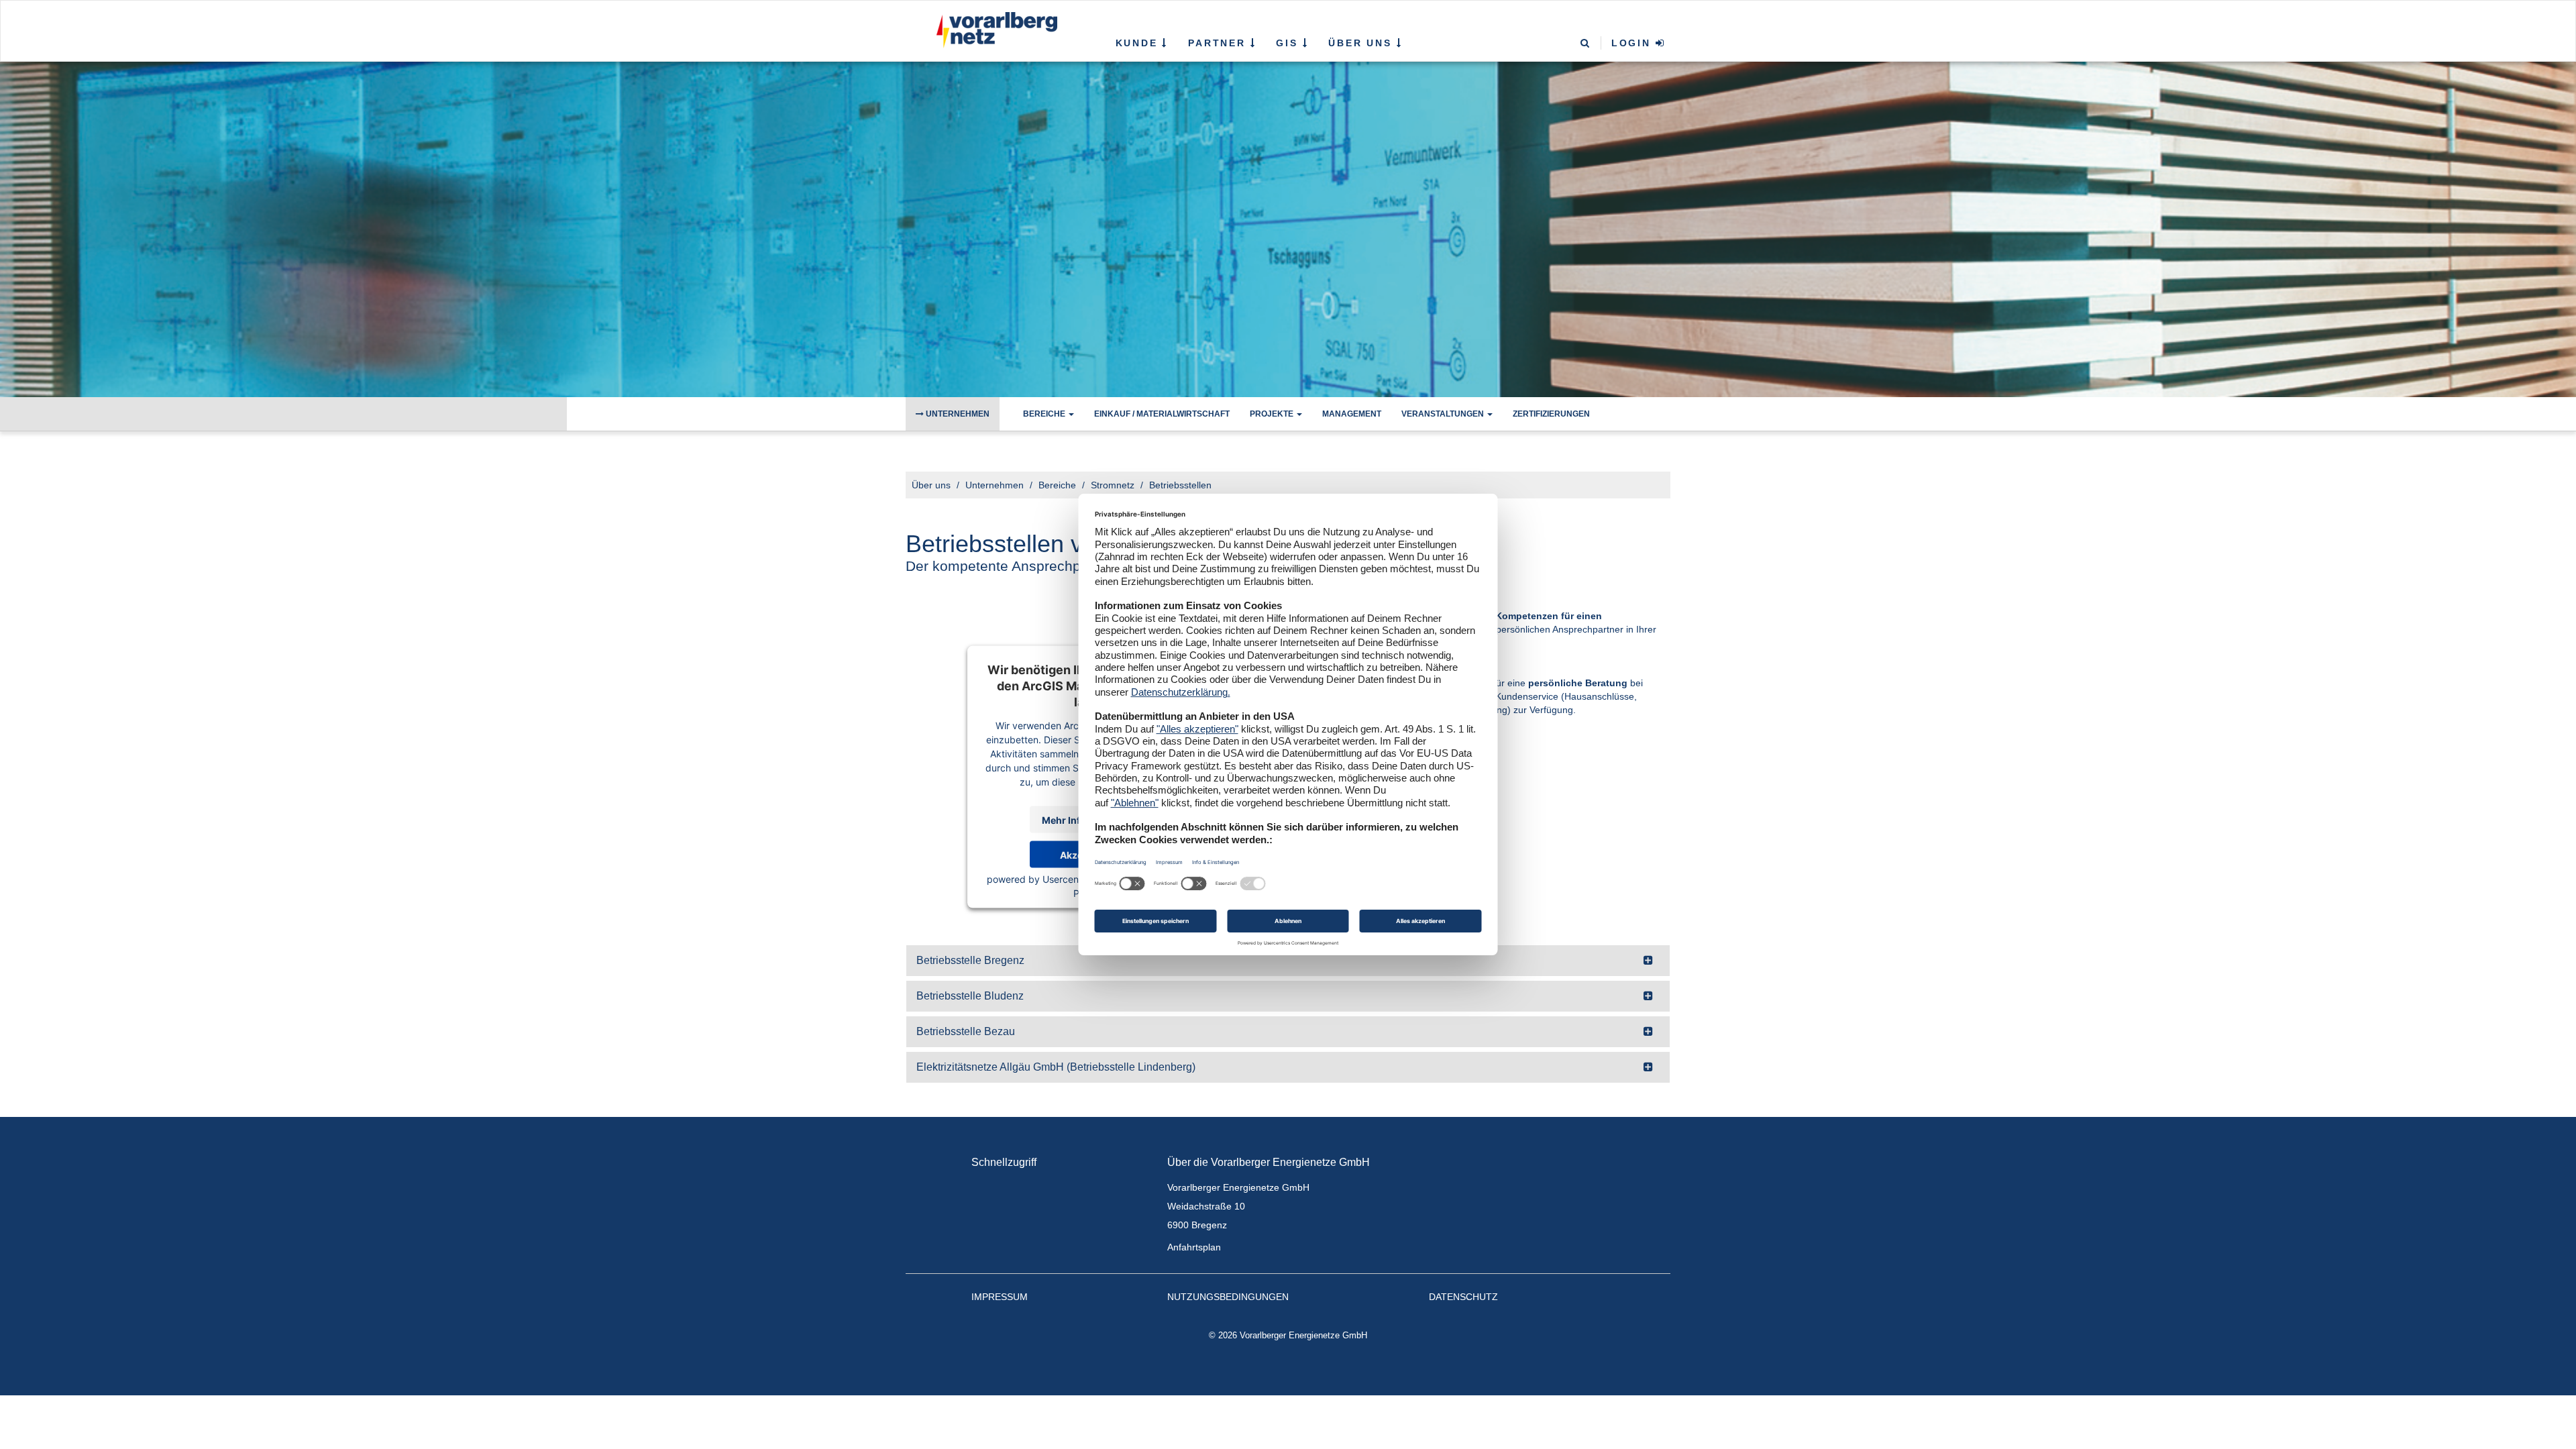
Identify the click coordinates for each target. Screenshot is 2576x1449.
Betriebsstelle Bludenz (970, 996)
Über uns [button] (1362, 43)
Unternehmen (957, 414)
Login (1633, 43)
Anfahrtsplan (1194, 1247)
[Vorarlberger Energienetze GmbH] (994, 30)
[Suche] (1586, 44)
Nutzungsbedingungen (1228, 1297)
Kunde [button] (1139, 43)
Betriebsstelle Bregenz (970, 960)
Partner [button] (1219, 43)
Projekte (1273, 414)
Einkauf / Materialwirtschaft (1162, 414)
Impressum (1000, 1297)
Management (1352, 414)
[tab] (1288, 961)
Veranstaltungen (1444, 414)
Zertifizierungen (1551, 414)
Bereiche (1045, 414)
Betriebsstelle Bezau (966, 1031)
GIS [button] (1289, 43)
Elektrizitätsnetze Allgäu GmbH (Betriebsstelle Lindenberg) (1056, 1067)
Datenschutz (1463, 1297)
